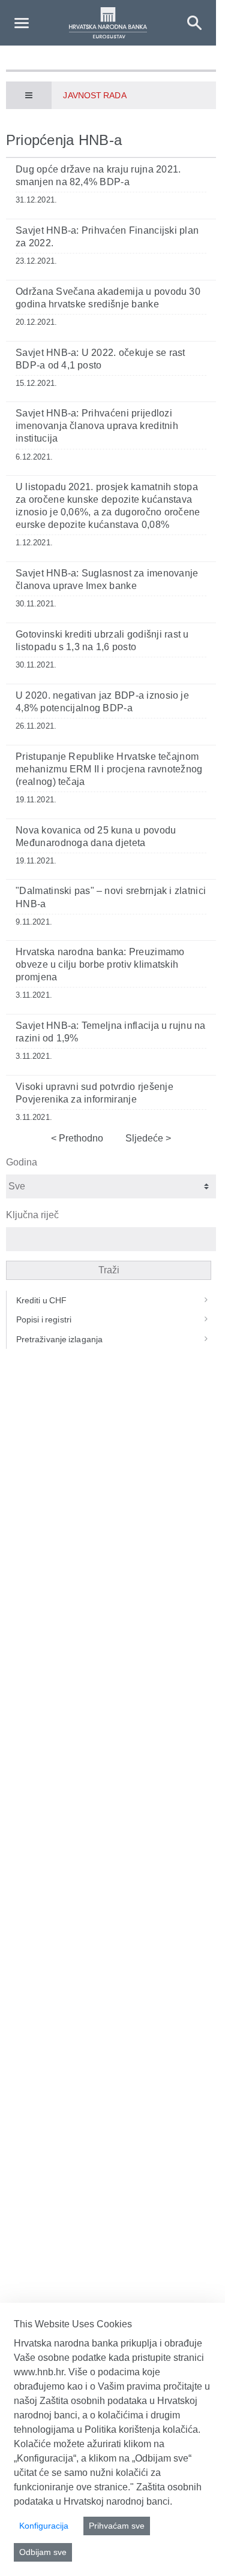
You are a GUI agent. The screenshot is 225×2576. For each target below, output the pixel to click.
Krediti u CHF (42, 1300)
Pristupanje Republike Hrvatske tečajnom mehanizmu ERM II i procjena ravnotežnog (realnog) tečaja (109, 769)
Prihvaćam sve (117, 2526)
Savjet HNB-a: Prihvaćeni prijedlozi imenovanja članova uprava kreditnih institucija (97, 426)
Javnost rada (94, 95)
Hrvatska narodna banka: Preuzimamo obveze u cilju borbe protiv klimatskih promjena (100, 964)
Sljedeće (145, 1138)
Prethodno (80, 1138)
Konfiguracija (44, 2526)
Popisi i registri (44, 1319)
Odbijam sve (43, 2552)
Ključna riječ (32, 1215)
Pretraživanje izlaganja (59, 1339)
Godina (22, 1162)
